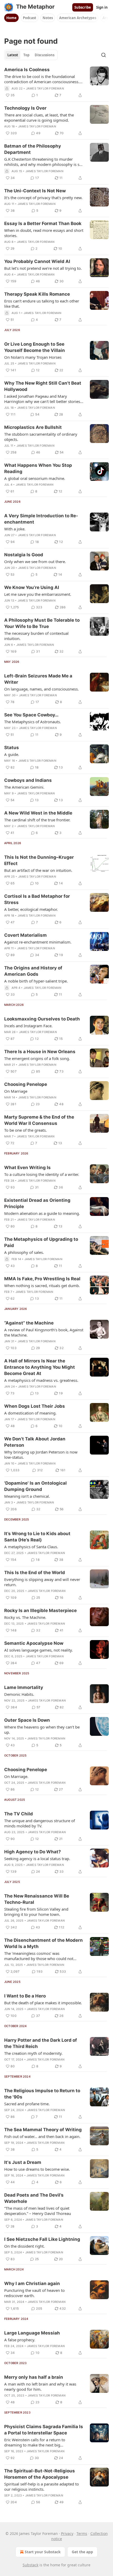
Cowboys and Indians (28, 780)
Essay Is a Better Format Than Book (43, 223)
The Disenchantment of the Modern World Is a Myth (43, 1943)
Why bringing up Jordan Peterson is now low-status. (41, 1455)
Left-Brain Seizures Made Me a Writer (38, 679)
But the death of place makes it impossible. (43, 2003)
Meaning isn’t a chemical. (27, 1496)
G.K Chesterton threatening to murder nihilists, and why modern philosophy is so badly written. (43, 162)
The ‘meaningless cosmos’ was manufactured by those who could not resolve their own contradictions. (39, 1956)
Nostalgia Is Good (24, 555)
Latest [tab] (13, 55)
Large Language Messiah (32, 2333)
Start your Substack (43, 2552)
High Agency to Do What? (33, 1852)
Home (11, 18)
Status (12, 748)
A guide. (12, 754)
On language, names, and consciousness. (42, 689)
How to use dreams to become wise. (37, 2169)
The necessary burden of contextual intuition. (36, 636)
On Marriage (16, 1091)
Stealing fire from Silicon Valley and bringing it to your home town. (36, 1912)
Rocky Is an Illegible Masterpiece (40, 1610)
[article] (56, 82)
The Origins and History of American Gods (33, 971)
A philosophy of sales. (24, 1252)
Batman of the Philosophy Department (33, 149)
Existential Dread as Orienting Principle (37, 1203)
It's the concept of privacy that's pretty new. (43, 198)
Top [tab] (26, 55)
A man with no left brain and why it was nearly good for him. (40, 2387)
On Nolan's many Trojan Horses (33, 357)
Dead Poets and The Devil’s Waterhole (34, 2198)
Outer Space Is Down (27, 1720)
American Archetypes (78, 18)
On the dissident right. (24, 2246)
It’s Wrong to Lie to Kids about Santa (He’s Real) (37, 1537)
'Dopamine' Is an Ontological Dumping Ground (35, 1486)
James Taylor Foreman (45, 88)
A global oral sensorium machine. (35, 478)
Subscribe (83, 7)
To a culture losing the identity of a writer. (42, 1174)
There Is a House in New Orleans (40, 1052)
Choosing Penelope (26, 1084)
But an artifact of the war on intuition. (38, 870)
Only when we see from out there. (35, 562)
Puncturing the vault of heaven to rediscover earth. (34, 2293)
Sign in (102, 7)
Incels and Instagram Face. (28, 1026)
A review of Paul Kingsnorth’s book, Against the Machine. (44, 1332)
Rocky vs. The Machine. (25, 1617)
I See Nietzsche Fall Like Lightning (42, 2239)
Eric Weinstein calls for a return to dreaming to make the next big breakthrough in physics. (35, 2442)
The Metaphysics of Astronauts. (33, 722)
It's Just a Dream (23, 2162)
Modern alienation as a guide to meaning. (42, 1213)
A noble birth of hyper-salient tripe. (36, 981)
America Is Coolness (27, 70)
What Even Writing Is (27, 1168)
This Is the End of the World (35, 1573)
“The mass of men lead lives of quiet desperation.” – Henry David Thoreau (38, 2211)
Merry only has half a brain (34, 2377)
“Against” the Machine (29, 1323)
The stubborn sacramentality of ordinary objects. (41, 437)
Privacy (67, 2533)
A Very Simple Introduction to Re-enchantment (41, 519)
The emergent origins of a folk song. (37, 1058)
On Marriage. (16, 1776)
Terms (82, 2533)
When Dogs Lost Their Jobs (35, 1406)
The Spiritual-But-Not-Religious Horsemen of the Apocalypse (40, 2474)
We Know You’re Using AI (32, 587)
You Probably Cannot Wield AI (37, 261)
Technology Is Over (25, 108)
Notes (48, 18)
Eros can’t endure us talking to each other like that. (42, 304)
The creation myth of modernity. (33, 2053)
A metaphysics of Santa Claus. (31, 1547)
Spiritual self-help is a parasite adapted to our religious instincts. (42, 2487)
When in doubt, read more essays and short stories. (44, 233)
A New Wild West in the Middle (38, 813)
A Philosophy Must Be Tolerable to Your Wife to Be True (42, 623)
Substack (30, 2565)
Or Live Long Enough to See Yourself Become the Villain (35, 347)
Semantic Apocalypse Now (34, 1643)
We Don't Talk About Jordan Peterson (35, 1442)
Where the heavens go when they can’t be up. (42, 1730)
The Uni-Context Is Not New (35, 191)
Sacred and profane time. (27, 2104)
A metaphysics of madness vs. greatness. (41, 1380)
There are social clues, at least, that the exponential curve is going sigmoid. (39, 117)
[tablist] (31, 55)
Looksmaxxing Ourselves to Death (42, 1019)
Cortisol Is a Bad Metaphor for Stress (37, 899)
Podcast (30, 18)
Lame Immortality (24, 1687)
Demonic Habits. (19, 1694)
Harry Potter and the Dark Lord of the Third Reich (41, 2043)
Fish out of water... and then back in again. (42, 2136)
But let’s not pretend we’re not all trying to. (43, 268)
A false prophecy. (20, 2340)
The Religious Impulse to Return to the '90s (42, 2094)
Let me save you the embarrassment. (38, 594)
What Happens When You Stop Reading (38, 468)
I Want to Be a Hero (25, 1996)
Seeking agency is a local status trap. (37, 1859)
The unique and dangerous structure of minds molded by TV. (40, 1823)
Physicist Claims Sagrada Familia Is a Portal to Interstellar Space (44, 2430)
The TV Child (19, 1814)
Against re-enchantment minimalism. (38, 942)
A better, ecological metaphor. (31, 909)
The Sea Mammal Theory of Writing (43, 2130)
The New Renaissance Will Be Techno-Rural (37, 1899)
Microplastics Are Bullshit (33, 427)
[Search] (104, 55)
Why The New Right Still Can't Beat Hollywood (43, 386)
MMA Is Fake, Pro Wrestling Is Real (42, 1279)
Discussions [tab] (45, 55)
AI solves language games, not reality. (38, 1650)
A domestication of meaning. (30, 1413)
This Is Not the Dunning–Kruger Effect (39, 860)
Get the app (82, 2552)
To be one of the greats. (25, 1130)
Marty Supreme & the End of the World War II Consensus (39, 1120)
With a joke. (15, 529)
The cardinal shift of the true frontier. (37, 820)
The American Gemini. (24, 787)
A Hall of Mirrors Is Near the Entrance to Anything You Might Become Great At (40, 1367)
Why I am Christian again (32, 2283)
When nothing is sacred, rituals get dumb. (42, 1286)
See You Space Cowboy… (31, 715)
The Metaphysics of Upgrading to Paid (41, 1242)
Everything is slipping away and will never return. (42, 1582)
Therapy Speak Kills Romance (37, 294)
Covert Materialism (25, 935)
